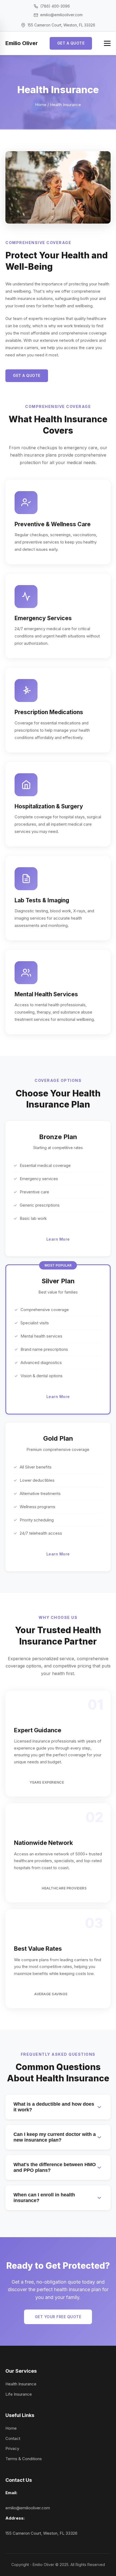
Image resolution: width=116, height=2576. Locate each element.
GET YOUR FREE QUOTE (58, 2317)
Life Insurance (19, 2394)
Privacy (12, 2448)
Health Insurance (21, 2384)
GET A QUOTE (71, 43)
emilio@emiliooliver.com (28, 2508)
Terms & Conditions (24, 2459)
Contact (13, 2438)
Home (41, 105)
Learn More (58, 1239)
